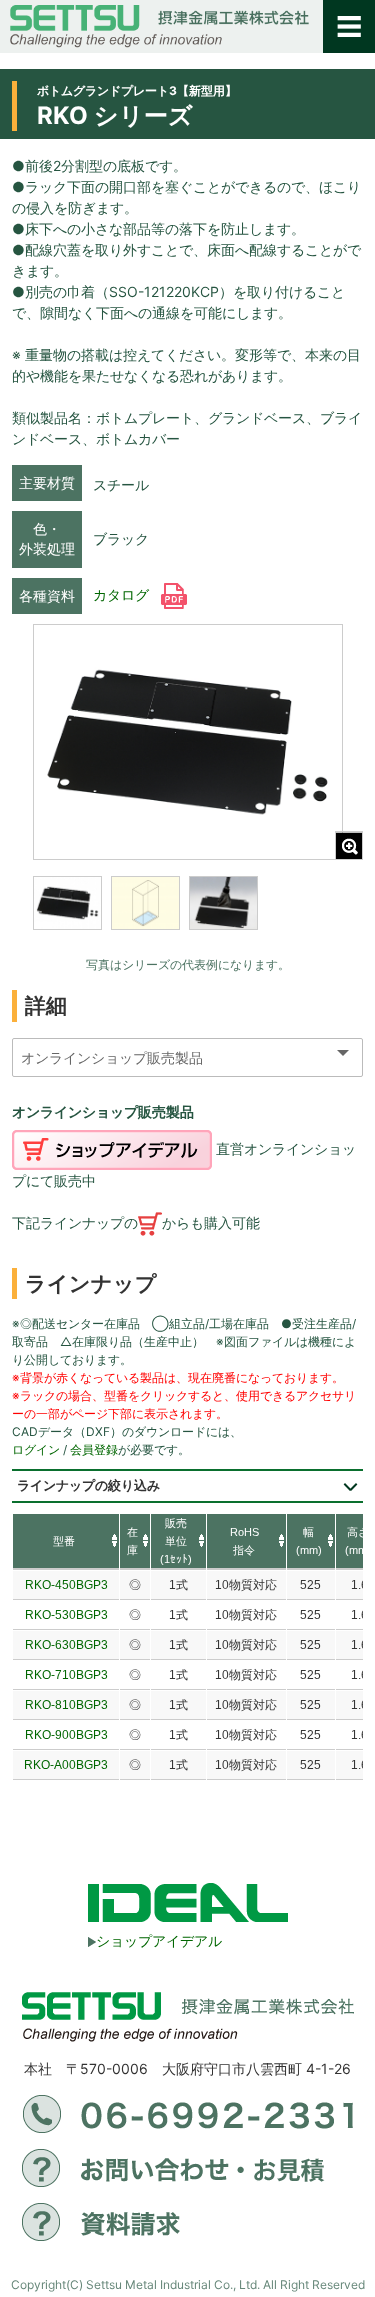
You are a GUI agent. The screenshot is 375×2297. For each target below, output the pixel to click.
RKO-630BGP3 (66, 1645)
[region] (188, 916)
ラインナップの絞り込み (88, 1485)
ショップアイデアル (159, 1940)
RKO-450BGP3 (66, 1585)
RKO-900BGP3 (66, 1735)
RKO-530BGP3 (66, 1615)
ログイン (36, 1449)
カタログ (123, 595)
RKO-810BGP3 (66, 1705)
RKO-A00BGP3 (66, 1765)
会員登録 (94, 1449)
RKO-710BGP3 (66, 1675)
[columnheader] (66, 1542)
